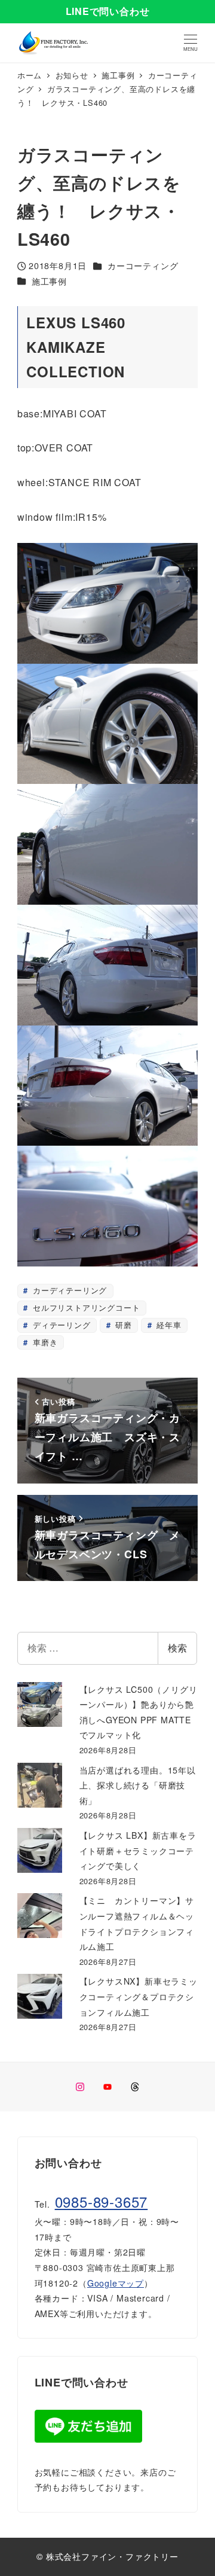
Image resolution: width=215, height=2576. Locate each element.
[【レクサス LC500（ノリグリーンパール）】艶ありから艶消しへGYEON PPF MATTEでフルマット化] (40, 1704)
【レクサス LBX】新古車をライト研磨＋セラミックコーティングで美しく (138, 1850)
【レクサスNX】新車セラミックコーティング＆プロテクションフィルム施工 (139, 1996)
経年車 (168, 1325)
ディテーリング (60, 1325)
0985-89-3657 (102, 2201)
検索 (177, 1648)
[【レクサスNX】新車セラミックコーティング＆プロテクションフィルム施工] (40, 1996)
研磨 (122, 1325)
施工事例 (49, 281)
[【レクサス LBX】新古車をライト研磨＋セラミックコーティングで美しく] (40, 1850)
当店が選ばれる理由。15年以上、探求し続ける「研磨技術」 (138, 1785)
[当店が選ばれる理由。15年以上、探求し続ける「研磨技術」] (40, 1785)
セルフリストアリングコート (85, 1307)
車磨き (44, 1342)
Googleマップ (116, 2283)
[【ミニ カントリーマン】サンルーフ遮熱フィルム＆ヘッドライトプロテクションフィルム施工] (40, 1916)
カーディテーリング (68, 1290)
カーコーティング (143, 265)
